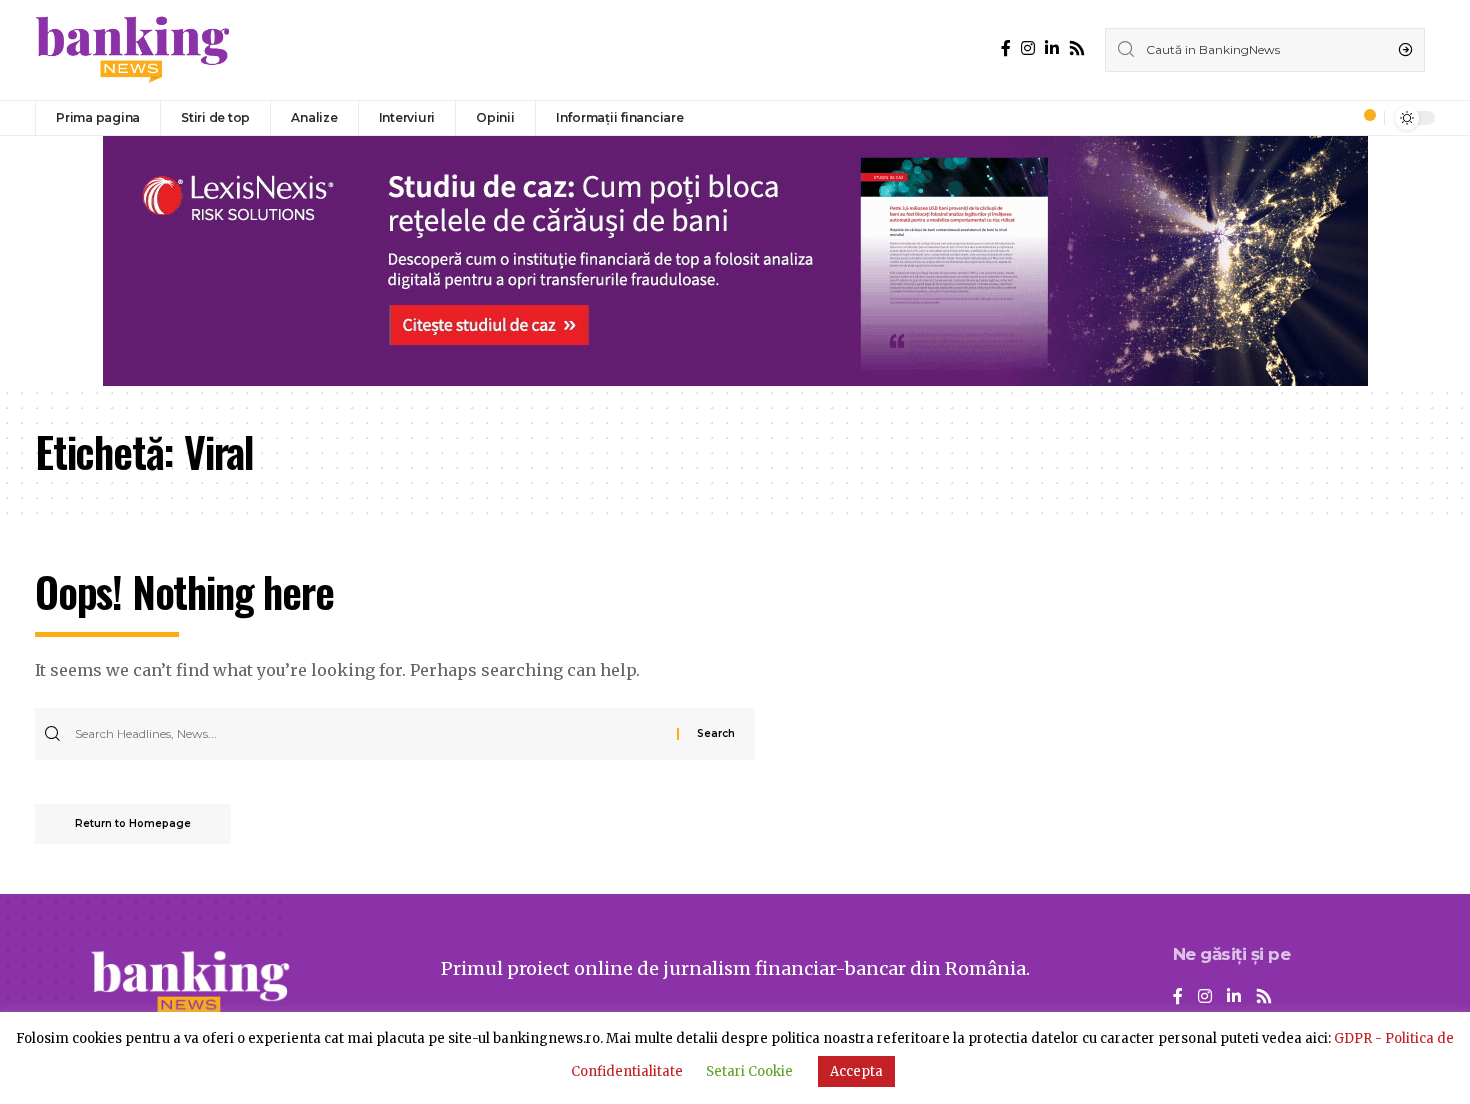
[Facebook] (1006, 48)
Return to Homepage (133, 823)
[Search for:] (373, 734)
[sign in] (1336, 118)
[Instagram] (1028, 48)
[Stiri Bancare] (133, 50)
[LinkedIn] (1052, 48)
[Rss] (1077, 48)
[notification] (1364, 118)
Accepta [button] (856, 1071)
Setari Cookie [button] (749, 1071)
